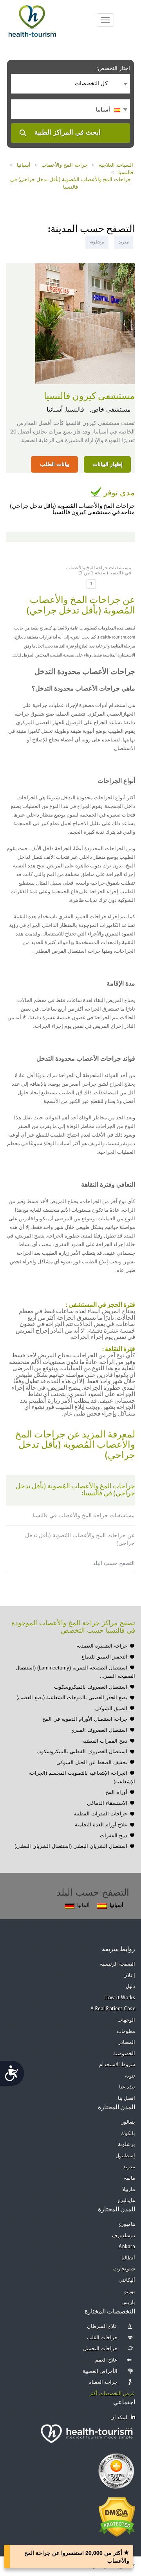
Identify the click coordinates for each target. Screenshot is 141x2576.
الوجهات (126, 2020)
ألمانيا (83, 1905)
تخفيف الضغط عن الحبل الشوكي (92, 1762)
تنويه (130, 2076)
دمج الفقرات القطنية (105, 1741)
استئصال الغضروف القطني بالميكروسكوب (82, 1751)
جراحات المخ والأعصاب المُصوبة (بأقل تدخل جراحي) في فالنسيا (70, 183)
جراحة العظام (103, 2383)
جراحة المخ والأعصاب (65, 165)
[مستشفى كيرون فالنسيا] (85, 323)
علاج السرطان (102, 2327)
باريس (128, 2303)
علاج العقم (107, 2360)
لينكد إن (119, 2418)
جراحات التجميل (100, 2349)
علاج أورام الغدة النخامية (101, 1825)
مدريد (129, 2167)
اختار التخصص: (113, 68)
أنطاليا (128, 2258)
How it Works (120, 1998)
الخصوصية (124, 2054)
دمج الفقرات (114, 1836)
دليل (130, 1987)
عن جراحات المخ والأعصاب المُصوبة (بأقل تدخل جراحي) (80, 1539)
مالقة (129, 2178)
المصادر (127, 2043)
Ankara (127, 2247)
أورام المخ (116, 1792)
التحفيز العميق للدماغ (104, 1657)
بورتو (130, 2292)
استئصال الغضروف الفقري (99, 1730)
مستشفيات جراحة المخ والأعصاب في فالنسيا (84, 1515)
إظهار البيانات (108, 464)
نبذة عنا (127, 2087)
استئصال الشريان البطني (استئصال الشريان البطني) (71, 1846)
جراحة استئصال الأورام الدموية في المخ (85, 1719)
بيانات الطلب (55, 464)
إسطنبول (125, 2156)
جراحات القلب (102, 2338)
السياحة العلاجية (116, 165)
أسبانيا (24, 165)
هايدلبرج (126, 2201)
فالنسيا (126, 172)
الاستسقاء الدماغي (107, 1803)
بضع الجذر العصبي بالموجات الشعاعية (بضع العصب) (72, 1697)
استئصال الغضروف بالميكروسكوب (91, 1687)
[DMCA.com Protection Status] (117, 2517)
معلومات (126, 2032)
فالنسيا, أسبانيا (65, 409)
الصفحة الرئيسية (118, 1964)
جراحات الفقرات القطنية (100, 1814)
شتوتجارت (124, 2269)
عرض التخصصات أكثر (112, 2394)
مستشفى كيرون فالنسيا (89, 396)
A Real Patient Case (113, 2009)
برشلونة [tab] (97, 242)
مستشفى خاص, (109, 409)
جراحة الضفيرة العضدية (102, 1646)
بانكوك (128, 2134)
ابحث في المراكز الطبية (68, 132)
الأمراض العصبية (100, 2372)
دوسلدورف (124, 2236)
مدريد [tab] (124, 242)
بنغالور (128, 2122)
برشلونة (127, 2145)
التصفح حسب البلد (114, 1563)
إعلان (129, 1976)
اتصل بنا (127, 2098)
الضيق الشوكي (111, 1708)
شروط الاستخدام (117, 2065)
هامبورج (127, 2224)
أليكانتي (127, 2280)
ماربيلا (129, 2190)
